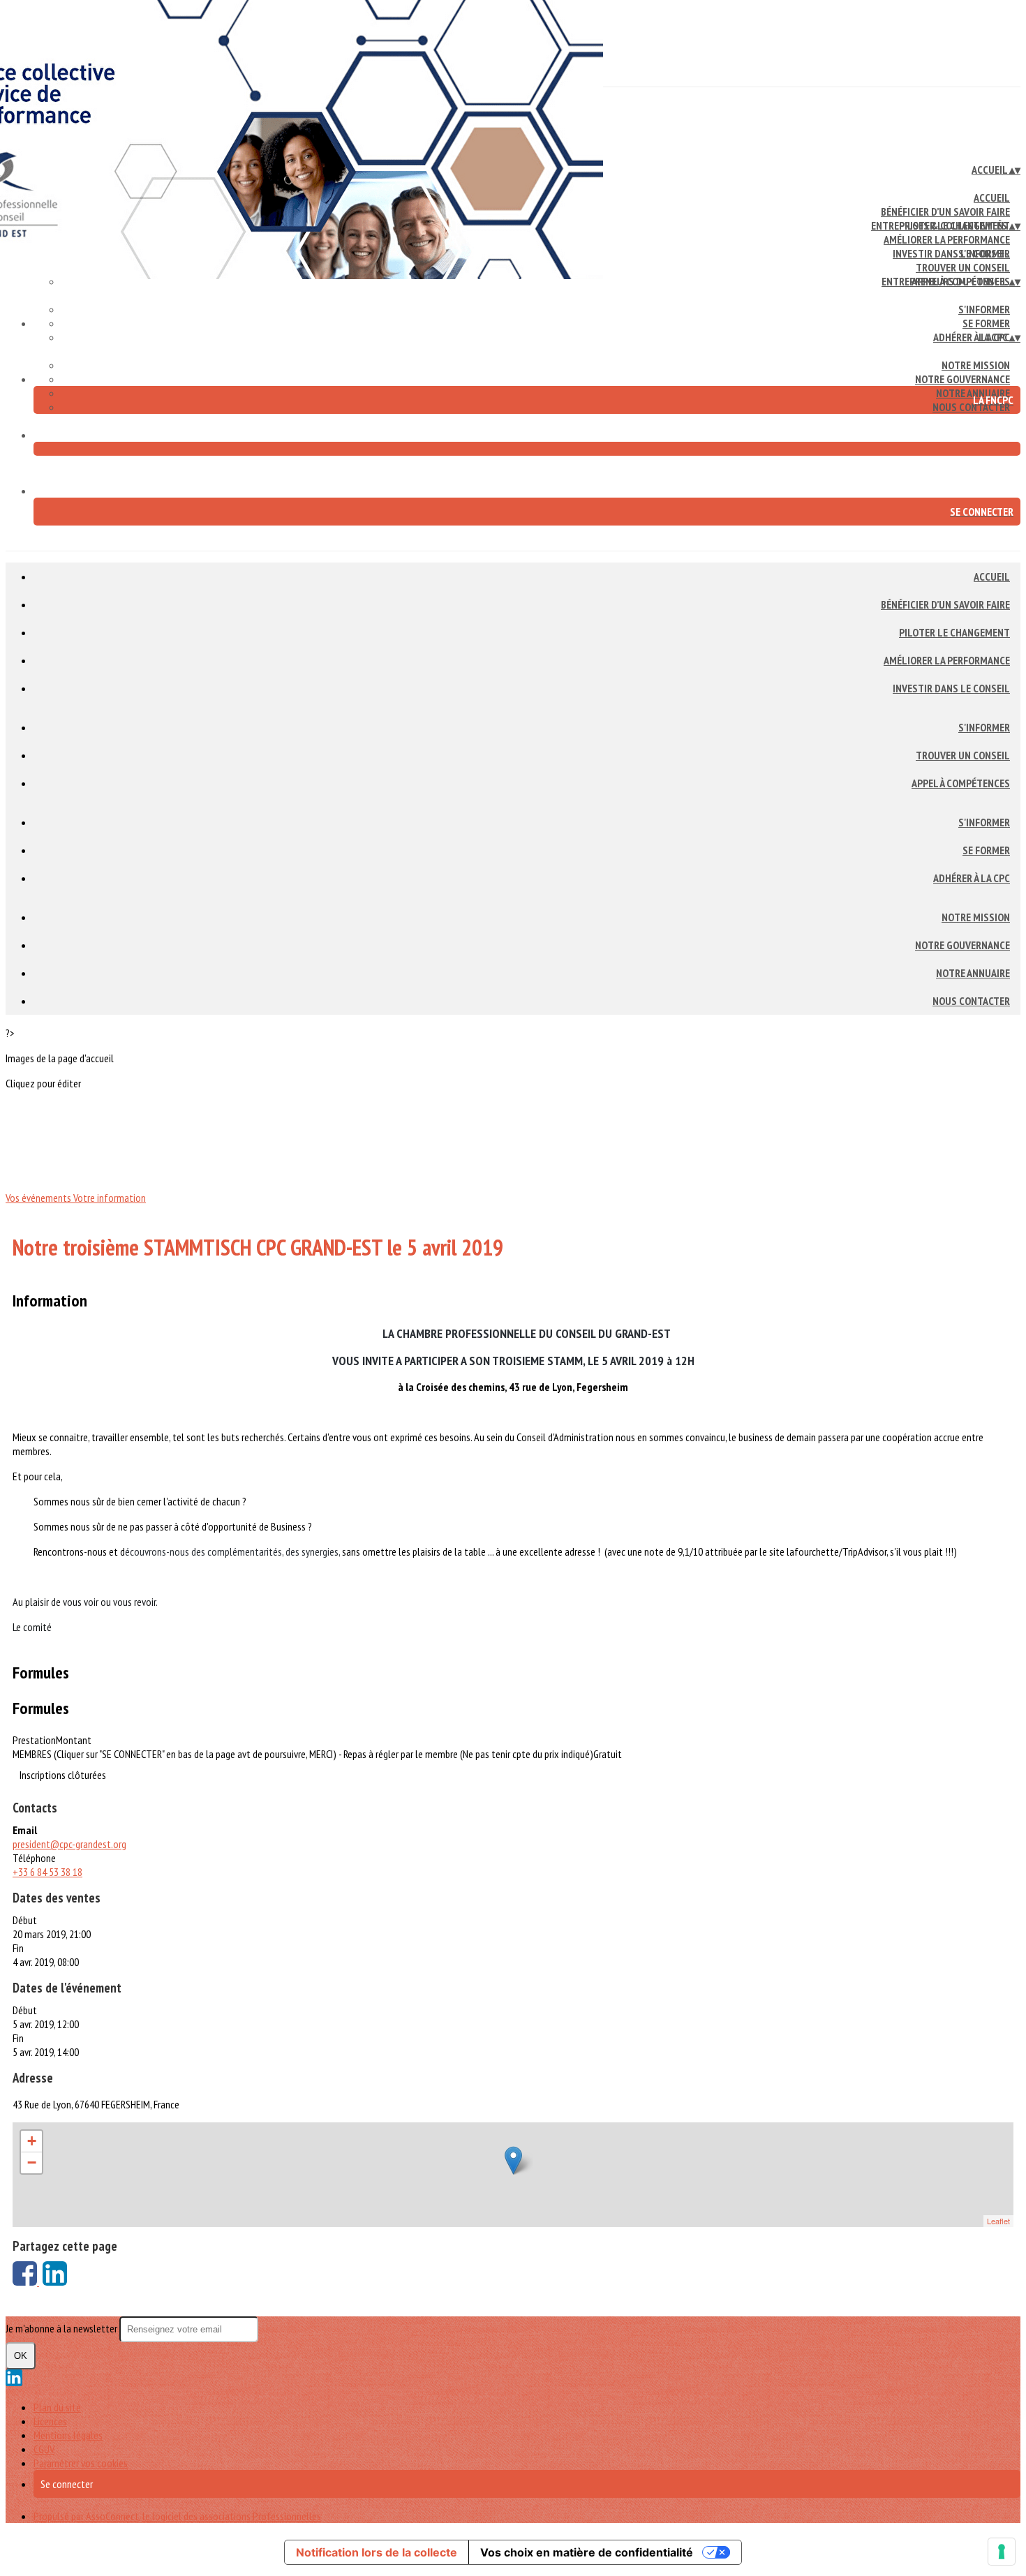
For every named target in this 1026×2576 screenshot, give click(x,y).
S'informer (984, 253)
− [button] (32, 2162)
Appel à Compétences (961, 783)
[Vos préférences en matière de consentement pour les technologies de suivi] (1002, 2552)
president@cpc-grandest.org (69, 1844)
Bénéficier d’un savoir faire (945, 211)
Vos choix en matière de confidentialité (587, 2552)
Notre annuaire (973, 973)
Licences (50, 2421)
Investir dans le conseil (951, 688)
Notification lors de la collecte (377, 2552)
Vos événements (39, 1198)
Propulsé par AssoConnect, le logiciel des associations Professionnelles (177, 2516)
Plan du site (57, 2407)
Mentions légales (68, 2435)
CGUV (44, 2449)
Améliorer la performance (947, 239)
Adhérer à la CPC (972, 337)
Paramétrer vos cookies (81, 2463)
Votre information (110, 1198)
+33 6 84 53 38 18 (47, 1872)
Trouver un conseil (963, 267)
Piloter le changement (954, 632)
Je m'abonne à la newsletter (62, 2328)
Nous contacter (971, 407)
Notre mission (976, 365)
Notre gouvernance (962, 379)
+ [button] (32, 2141)
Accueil (992, 198)
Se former (986, 323)
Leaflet (998, 2221)
